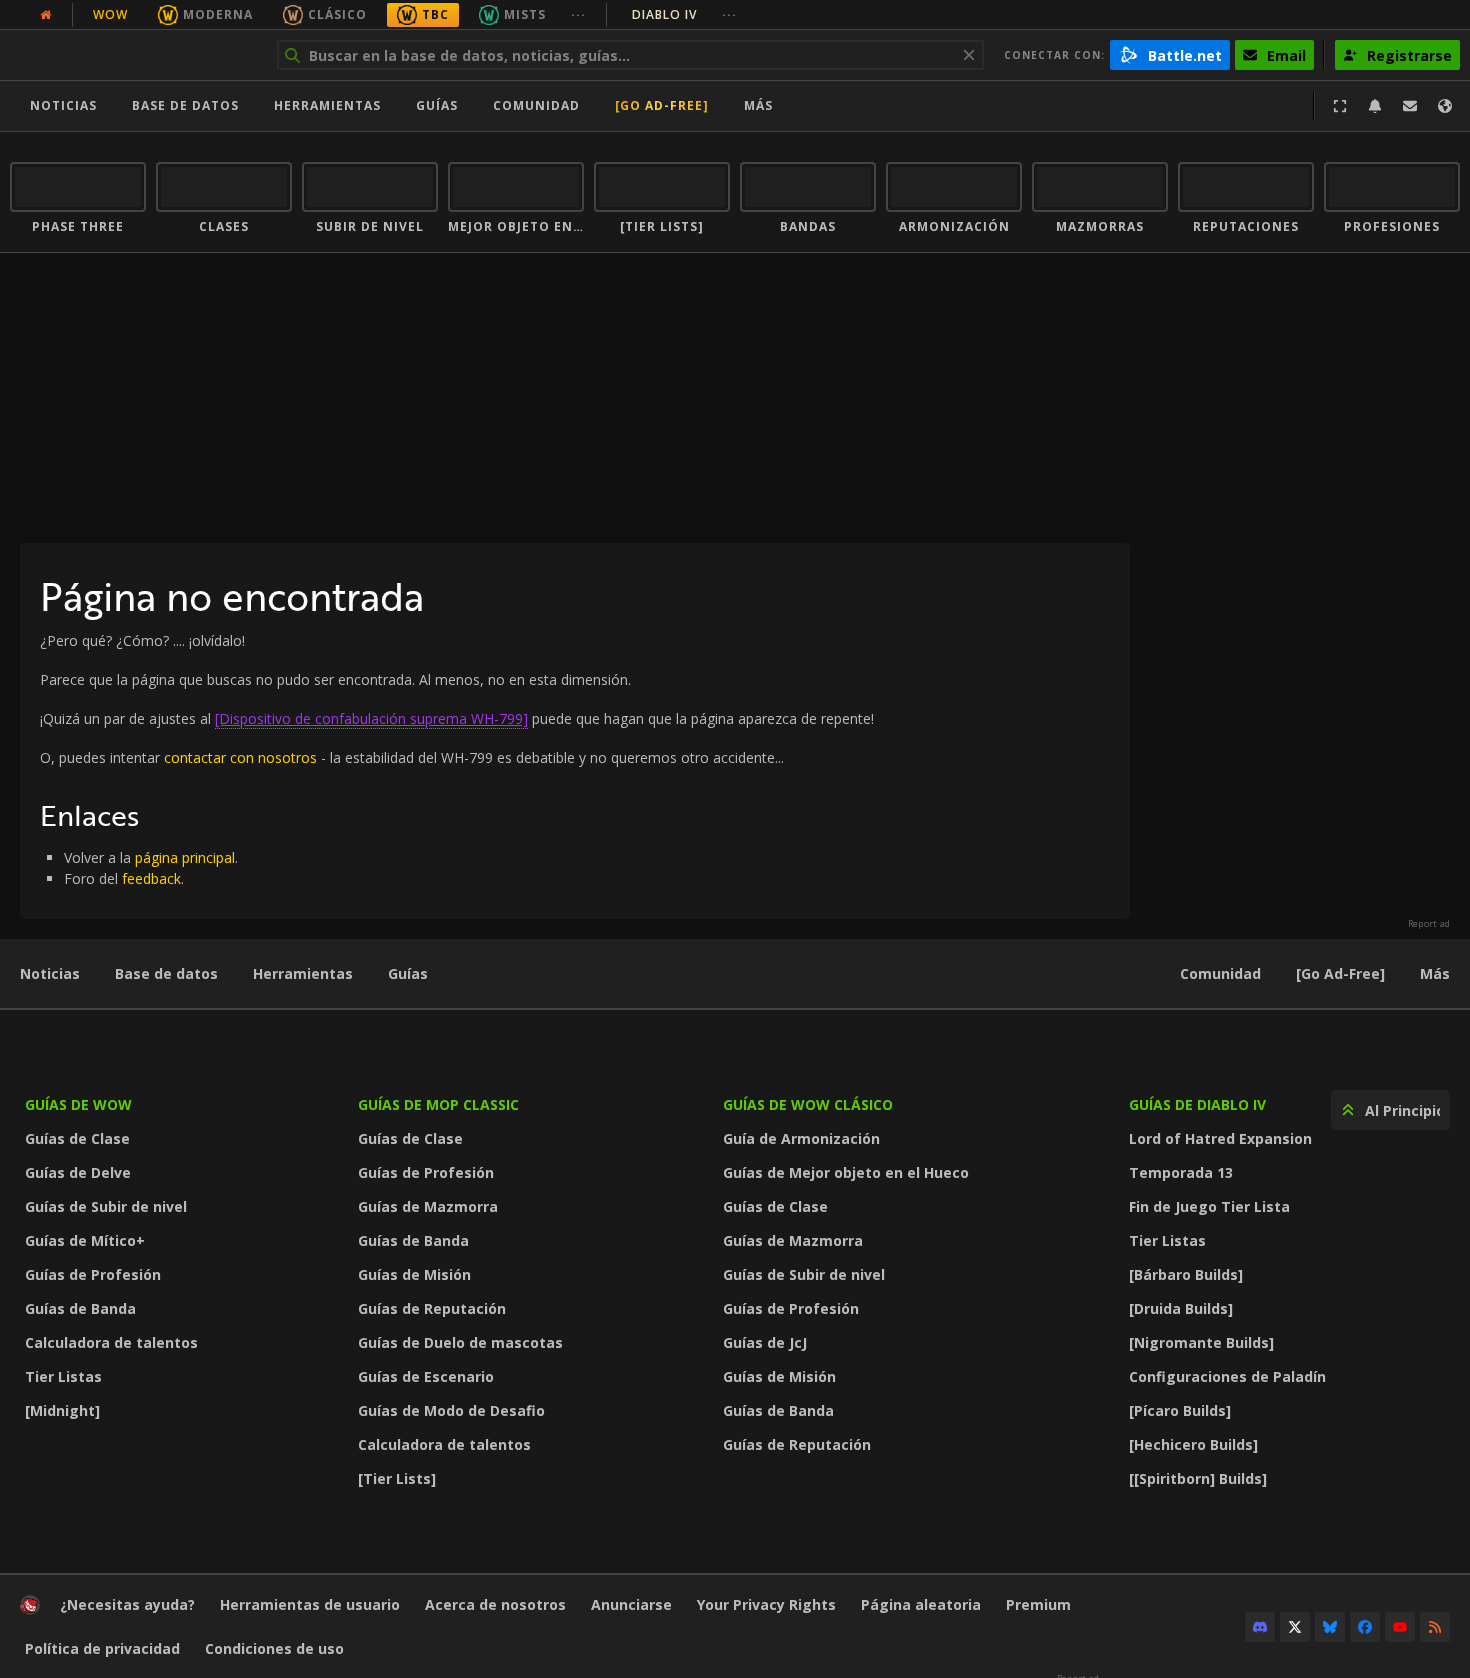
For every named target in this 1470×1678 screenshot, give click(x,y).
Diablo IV (684, 14)
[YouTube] (1400, 1627)
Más (1435, 973)
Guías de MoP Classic (438, 1104)
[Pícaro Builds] (1180, 1410)
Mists (525, 14)
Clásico (337, 14)
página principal (185, 857)
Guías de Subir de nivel (106, 1206)
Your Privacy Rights (766, 1604)
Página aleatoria (921, 1604)
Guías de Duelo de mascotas (460, 1342)
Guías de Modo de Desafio (451, 1410)
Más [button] (758, 105)
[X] (1295, 1627)
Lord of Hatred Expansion (1220, 1138)
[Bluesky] (1330, 1627)
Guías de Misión (414, 1274)
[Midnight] (62, 1410)
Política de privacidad (102, 1648)
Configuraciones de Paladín (1227, 1376)
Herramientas (303, 973)
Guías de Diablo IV (1197, 1104)
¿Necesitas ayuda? (127, 1604)
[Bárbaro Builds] (1186, 1274)
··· (578, 14)
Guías (437, 105)
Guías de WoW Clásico (808, 1104)
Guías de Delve (78, 1172)
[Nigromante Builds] (1201, 1342)
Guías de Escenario (426, 1376)
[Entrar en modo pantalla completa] (1340, 106)
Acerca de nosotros (495, 1604)
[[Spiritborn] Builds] (1198, 1478)
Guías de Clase (77, 1138)
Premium (1038, 1604)
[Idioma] (1445, 106)
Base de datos (185, 105)
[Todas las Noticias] (46, 15)
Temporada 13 (1181, 1172)
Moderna (218, 14)
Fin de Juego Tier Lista (1209, 1206)
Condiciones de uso (274, 1648)
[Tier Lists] (397, 1478)
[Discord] (1260, 1627)
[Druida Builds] (1181, 1308)
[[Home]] (133, 55)
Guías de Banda (80, 1308)
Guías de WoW (78, 1104)
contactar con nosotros (240, 757)
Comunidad (536, 105)
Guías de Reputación (432, 1308)
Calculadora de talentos (111, 1342)
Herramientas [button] (327, 105)
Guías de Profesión (93, 1274)
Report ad (1429, 924)
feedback (151, 878)
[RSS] (1435, 1627)
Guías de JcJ (765, 1342)
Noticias (63, 105)
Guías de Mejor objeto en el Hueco (846, 1172)
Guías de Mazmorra (428, 1206)
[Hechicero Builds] (1193, 1444)
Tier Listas (63, 1376)
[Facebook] (1365, 1627)
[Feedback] (1410, 106)
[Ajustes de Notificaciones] (1375, 106)
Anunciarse (631, 1604)
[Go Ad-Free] (662, 105)
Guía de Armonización (801, 1138)
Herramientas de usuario (310, 1604)
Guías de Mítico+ (85, 1240)
